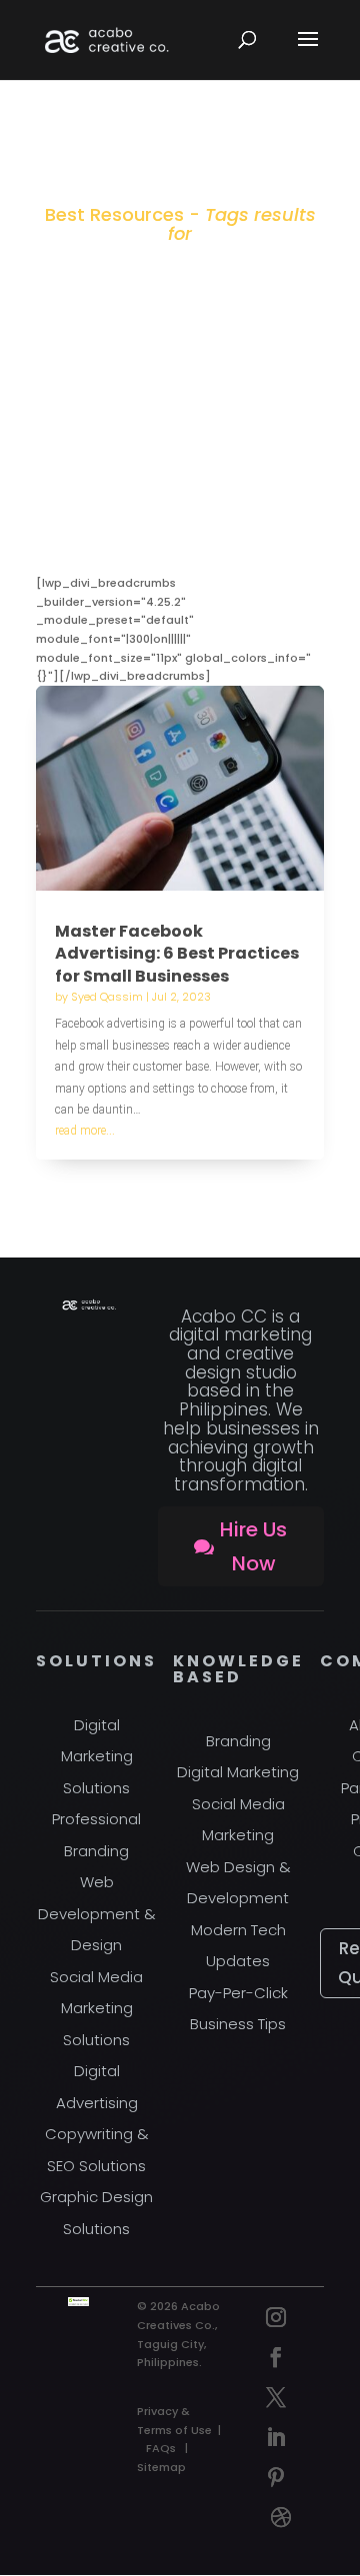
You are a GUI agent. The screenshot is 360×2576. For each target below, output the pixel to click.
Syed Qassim (107, 997)
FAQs (161, 2448)
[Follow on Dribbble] (281, 2517)
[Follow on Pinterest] (276, 2477)
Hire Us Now (253, 1546)
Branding (238, 1741)
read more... (85, 1131)
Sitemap (161, 2467)
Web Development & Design (97, 1913)
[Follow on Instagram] (276, 2317)
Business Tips (238, 2024)
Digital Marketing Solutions (97, 1756)
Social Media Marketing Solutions (96, 2008)
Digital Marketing (238, 1772)
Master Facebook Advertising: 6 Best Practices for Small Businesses (177, 954)
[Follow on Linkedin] (276, 2437)
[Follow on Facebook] (276, 2357)
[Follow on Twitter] (276, 2397)
